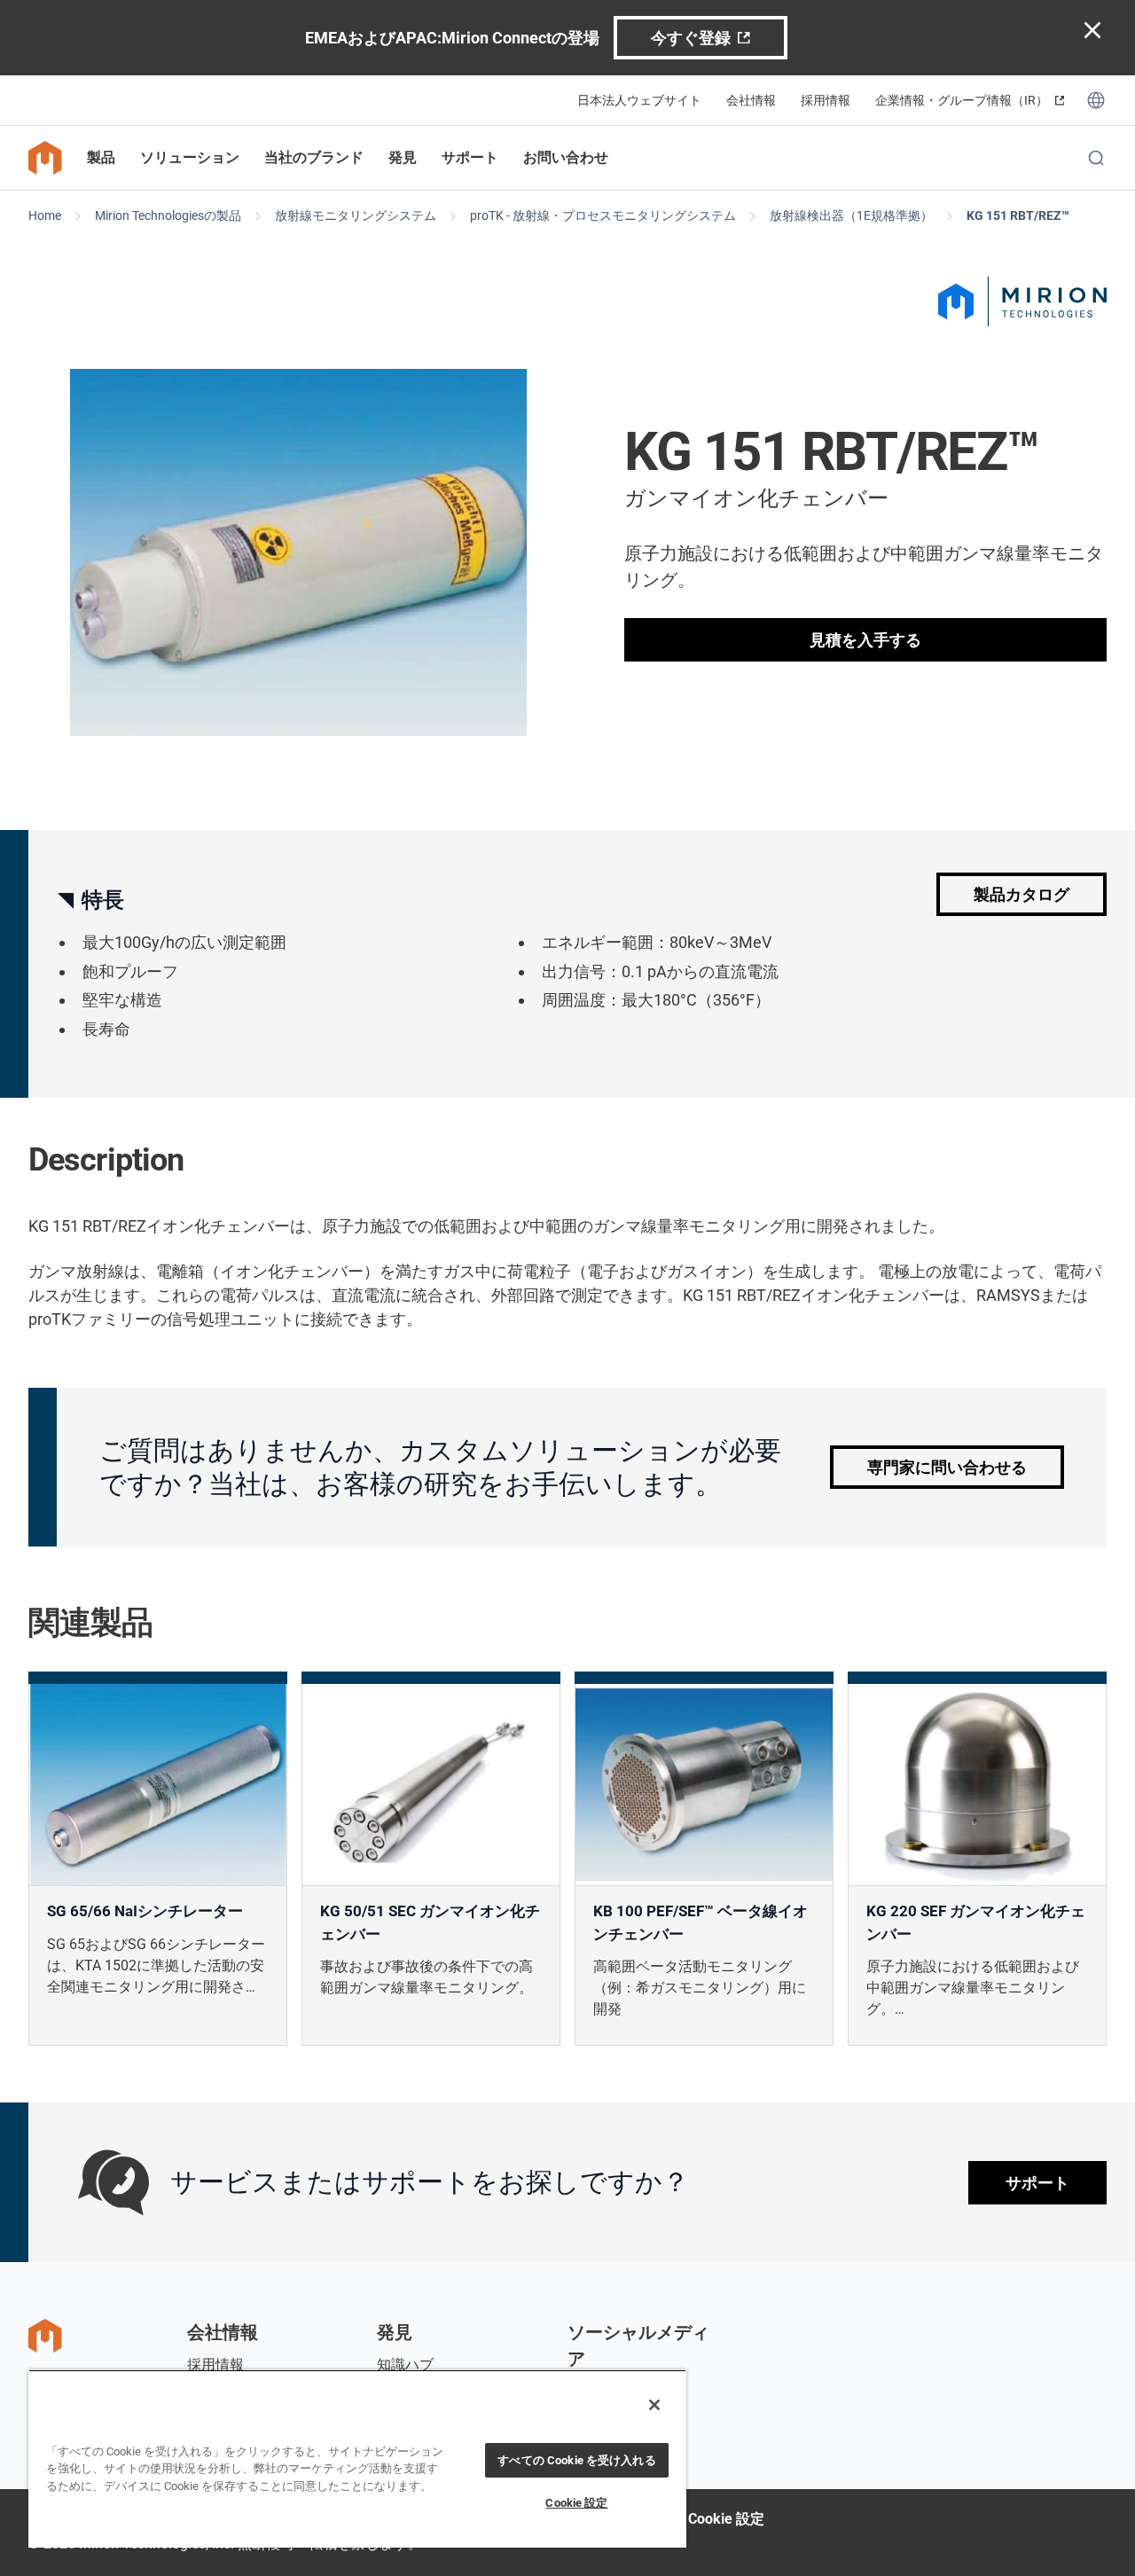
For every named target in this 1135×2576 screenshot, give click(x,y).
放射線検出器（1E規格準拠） (851, 215)
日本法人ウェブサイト (639, 100)
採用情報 (826, 100)
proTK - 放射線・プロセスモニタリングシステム (603, 215)
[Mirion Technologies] (1022, 301)
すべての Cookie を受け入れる (576, 2460)
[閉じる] (654, 2405)
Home (45, 215)
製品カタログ (1021, 894)
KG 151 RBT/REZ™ (1018, 215)
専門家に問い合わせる (947, 1467)
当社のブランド (314, 157)
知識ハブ (405, 2365)
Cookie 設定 (726, 2519)
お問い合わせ (566, 157)
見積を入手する (865, 640)
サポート (1037, 2183)
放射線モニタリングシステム (356, 215)
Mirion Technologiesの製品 (168, 215)
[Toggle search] (1096, 158)
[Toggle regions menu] (1096, 100)
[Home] (45, 158)
